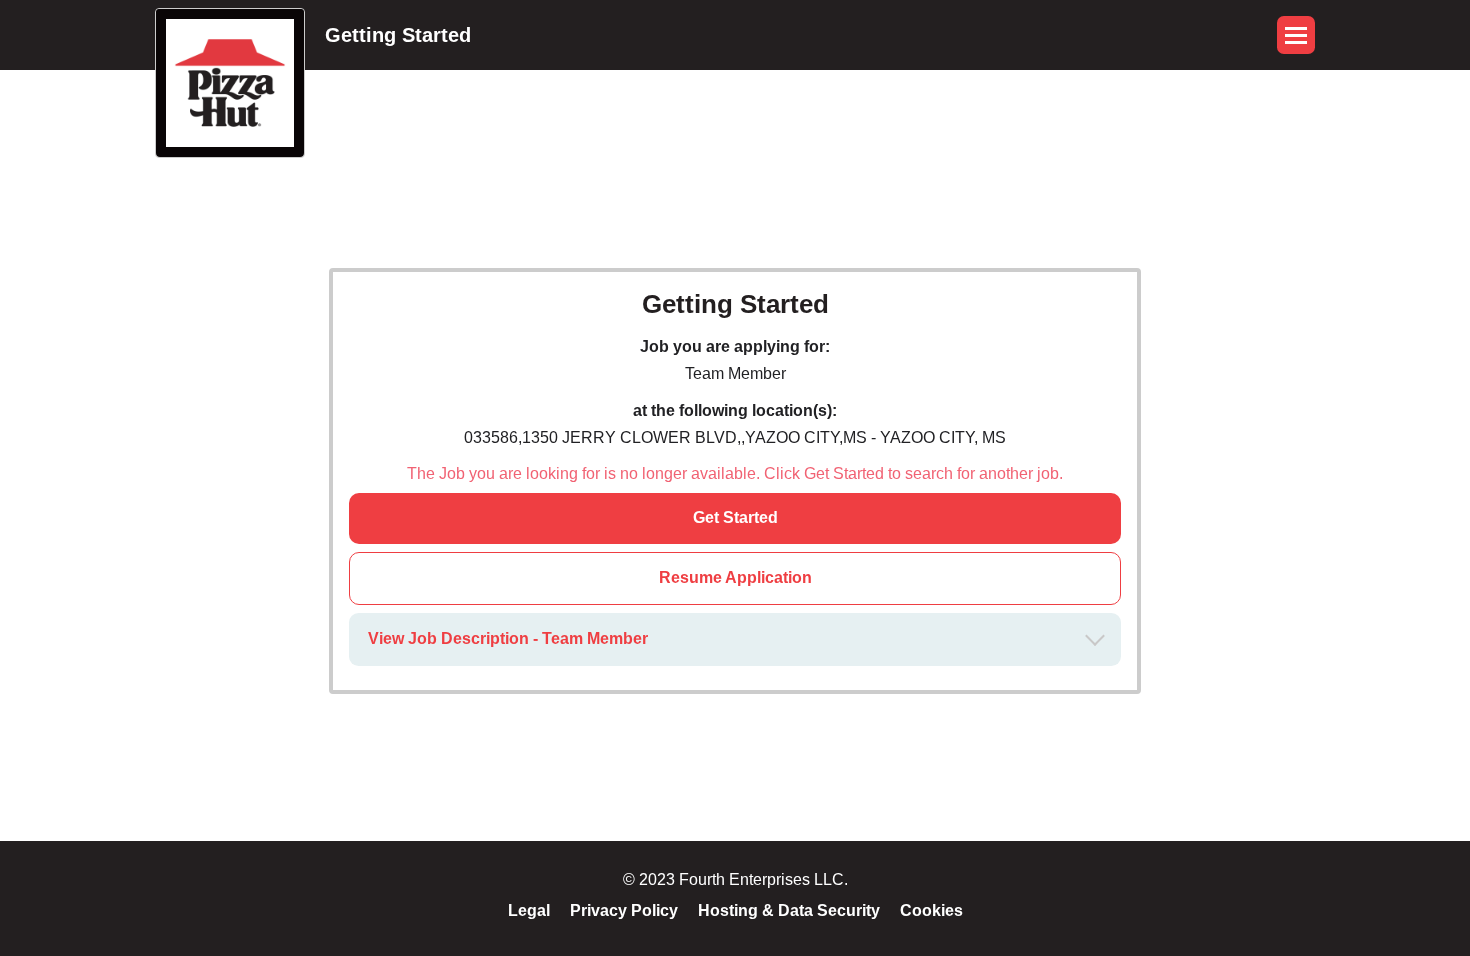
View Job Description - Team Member (508, 638)
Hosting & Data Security (789, 910)
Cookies (931, 910)
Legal (529, 910)
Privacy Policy (624, 910)
